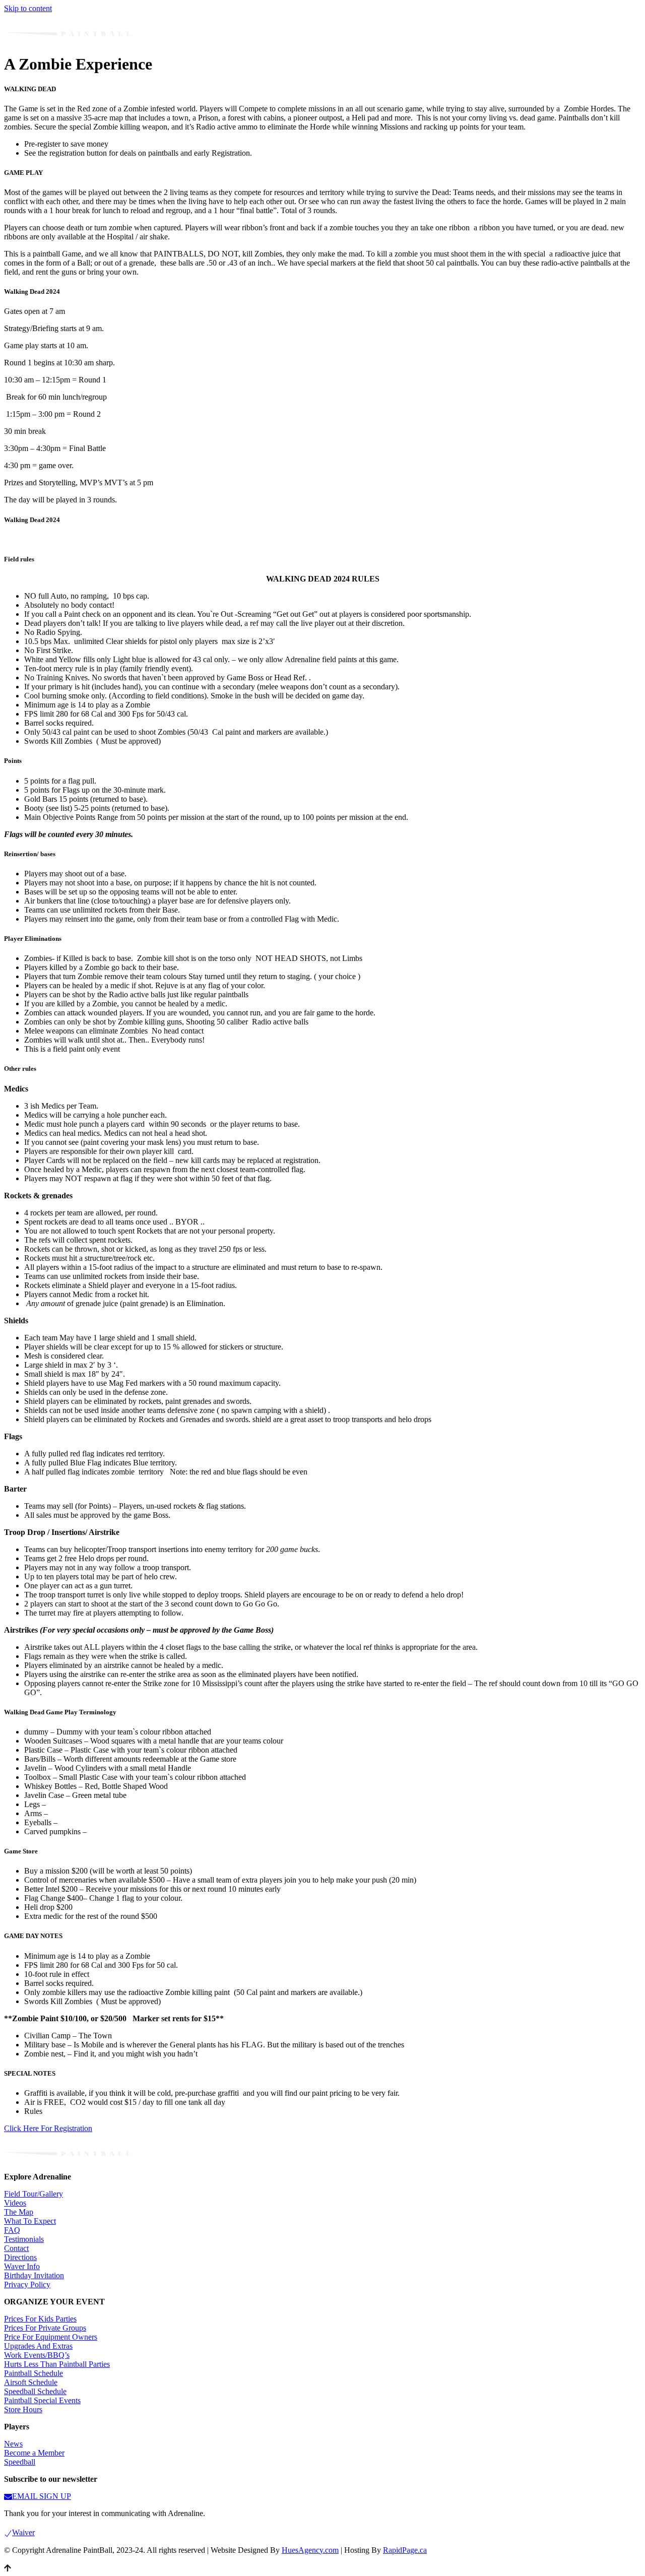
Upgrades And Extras (38, 2346)
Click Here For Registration (48, 2128)
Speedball (20, 2462)
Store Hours (23, 2409)
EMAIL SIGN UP (42, 2496)
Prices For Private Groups (45, 2328)
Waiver (23, 2532)
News (13, 2444)
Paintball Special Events (42, 2400)
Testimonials (24, 2239)
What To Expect (30, 2221)
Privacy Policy (27, 2284)
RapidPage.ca (405, 2550)
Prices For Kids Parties (40, 2319)
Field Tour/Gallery (34, 2194)
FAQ (12, 2230)
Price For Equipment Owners (51, 2337)
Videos (15, 2203)
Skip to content (28, 8)
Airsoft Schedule (31, 2382)
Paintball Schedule (34, 2373)
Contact (16, 2248)
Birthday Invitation (34, 2275)
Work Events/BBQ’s (37, 2355)
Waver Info (22, 2266)
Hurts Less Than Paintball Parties (57, 2364)
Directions (20, 2257)
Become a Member (34, 2453)
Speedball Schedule (35, 2391)
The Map (19, 2212)
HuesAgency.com (310, 2550)
